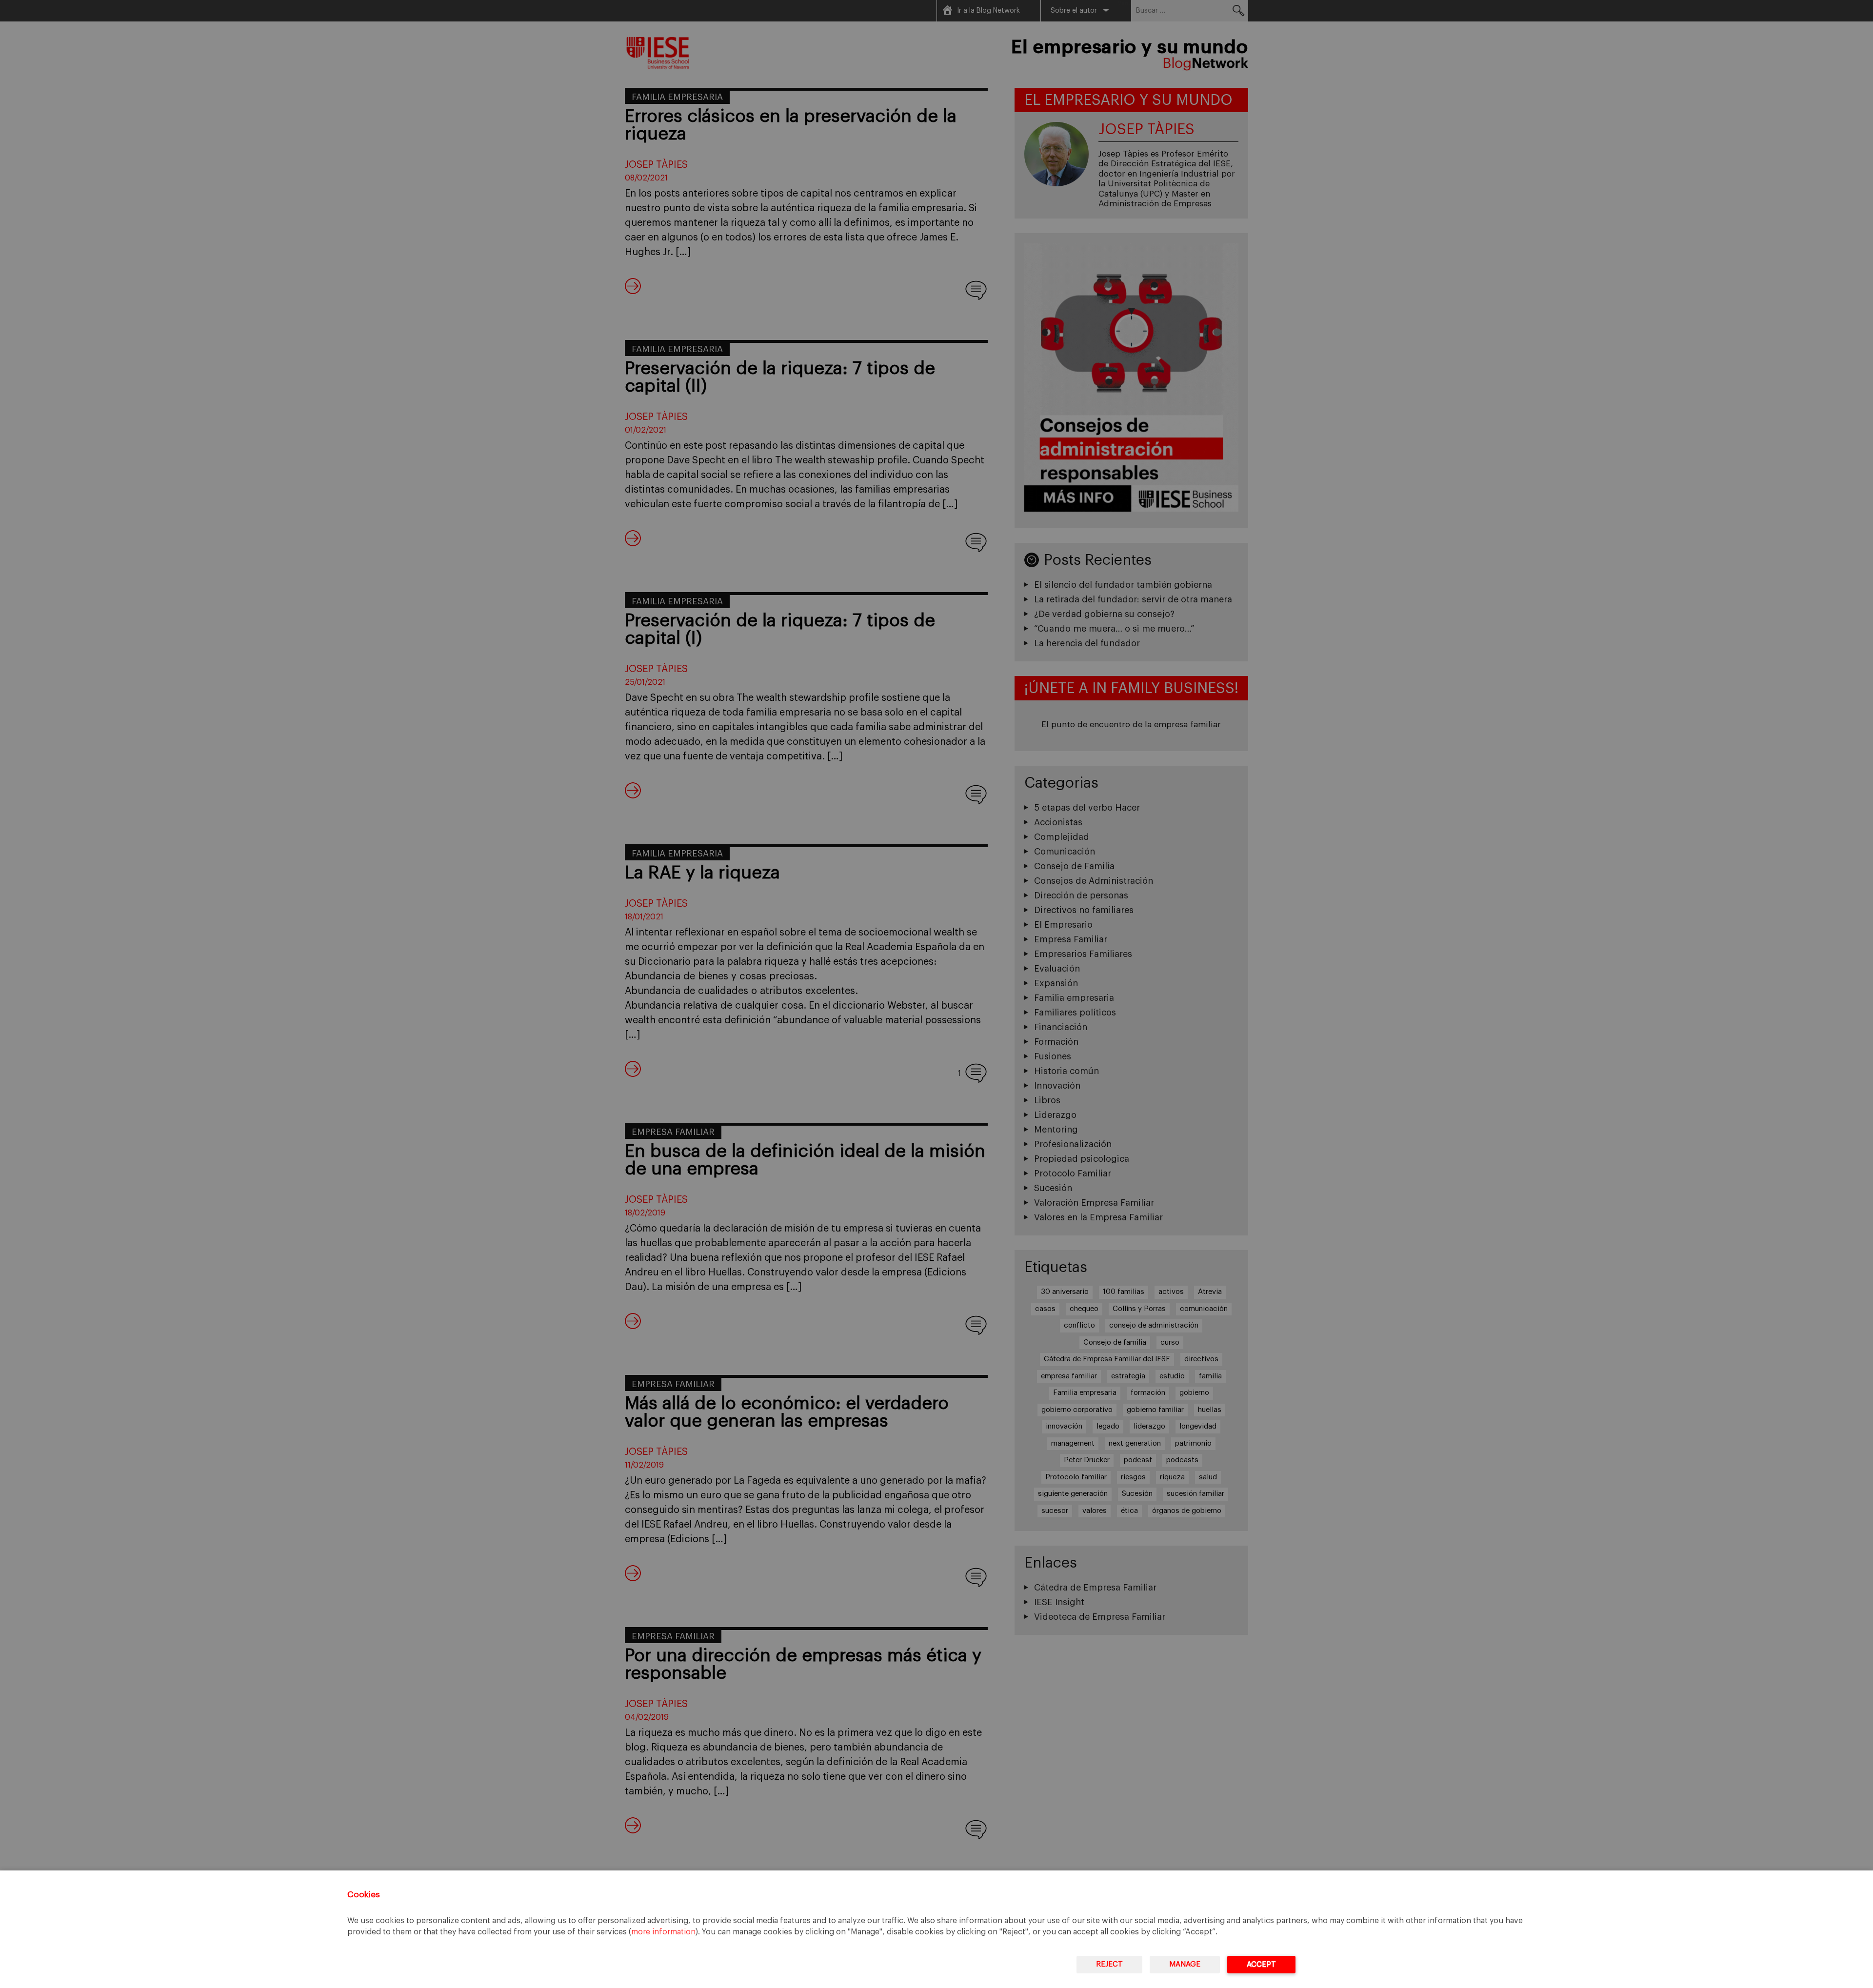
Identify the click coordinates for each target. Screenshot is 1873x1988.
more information (663, 1932)
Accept (1261, 1964)
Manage (1185, 1964)
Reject (1109, 1964)
